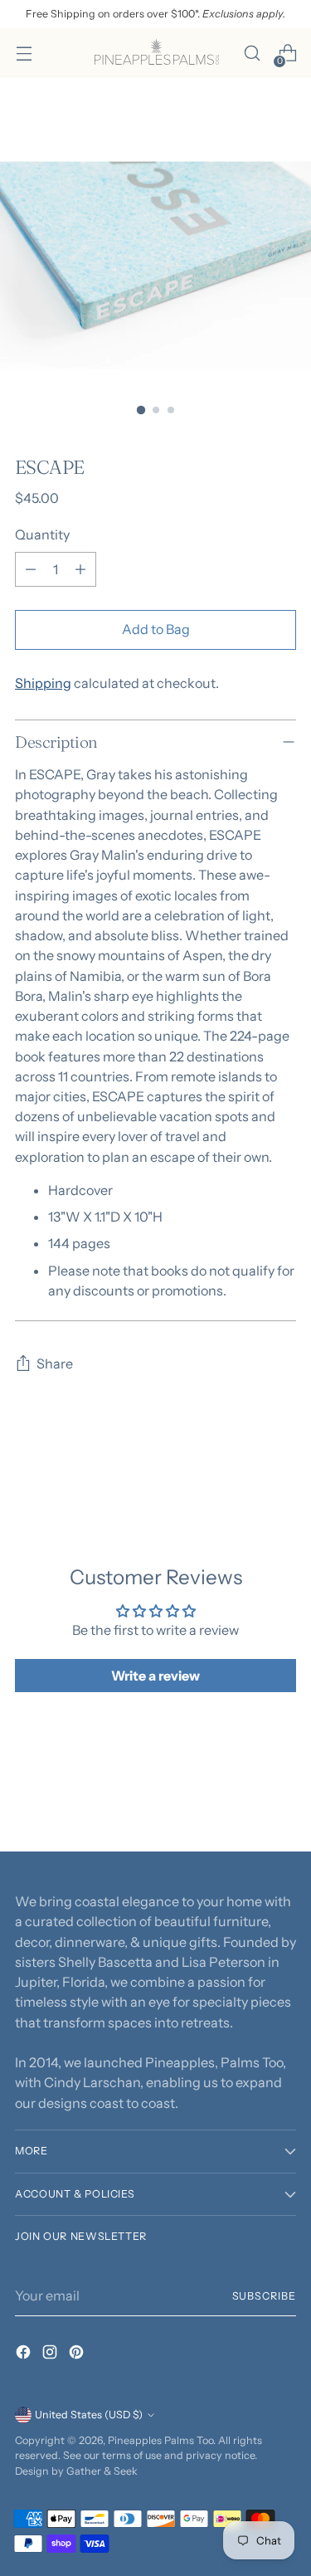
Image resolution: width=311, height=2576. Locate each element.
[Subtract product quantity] (31, 569)
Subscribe (264, 2296)
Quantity (42, 534)
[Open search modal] (252, 54)
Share (55, 1364)
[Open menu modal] (24, 54)
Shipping (43, 683)
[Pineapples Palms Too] (156, 53)
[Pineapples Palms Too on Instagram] (51, 2354)
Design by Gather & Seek (76, 2471)
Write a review (155, 1676)
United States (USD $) (89, 2415)
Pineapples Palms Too (160, 2440)
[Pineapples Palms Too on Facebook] (25, 2354)
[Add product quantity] (80, 569)
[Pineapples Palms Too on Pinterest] (78, 2354)
